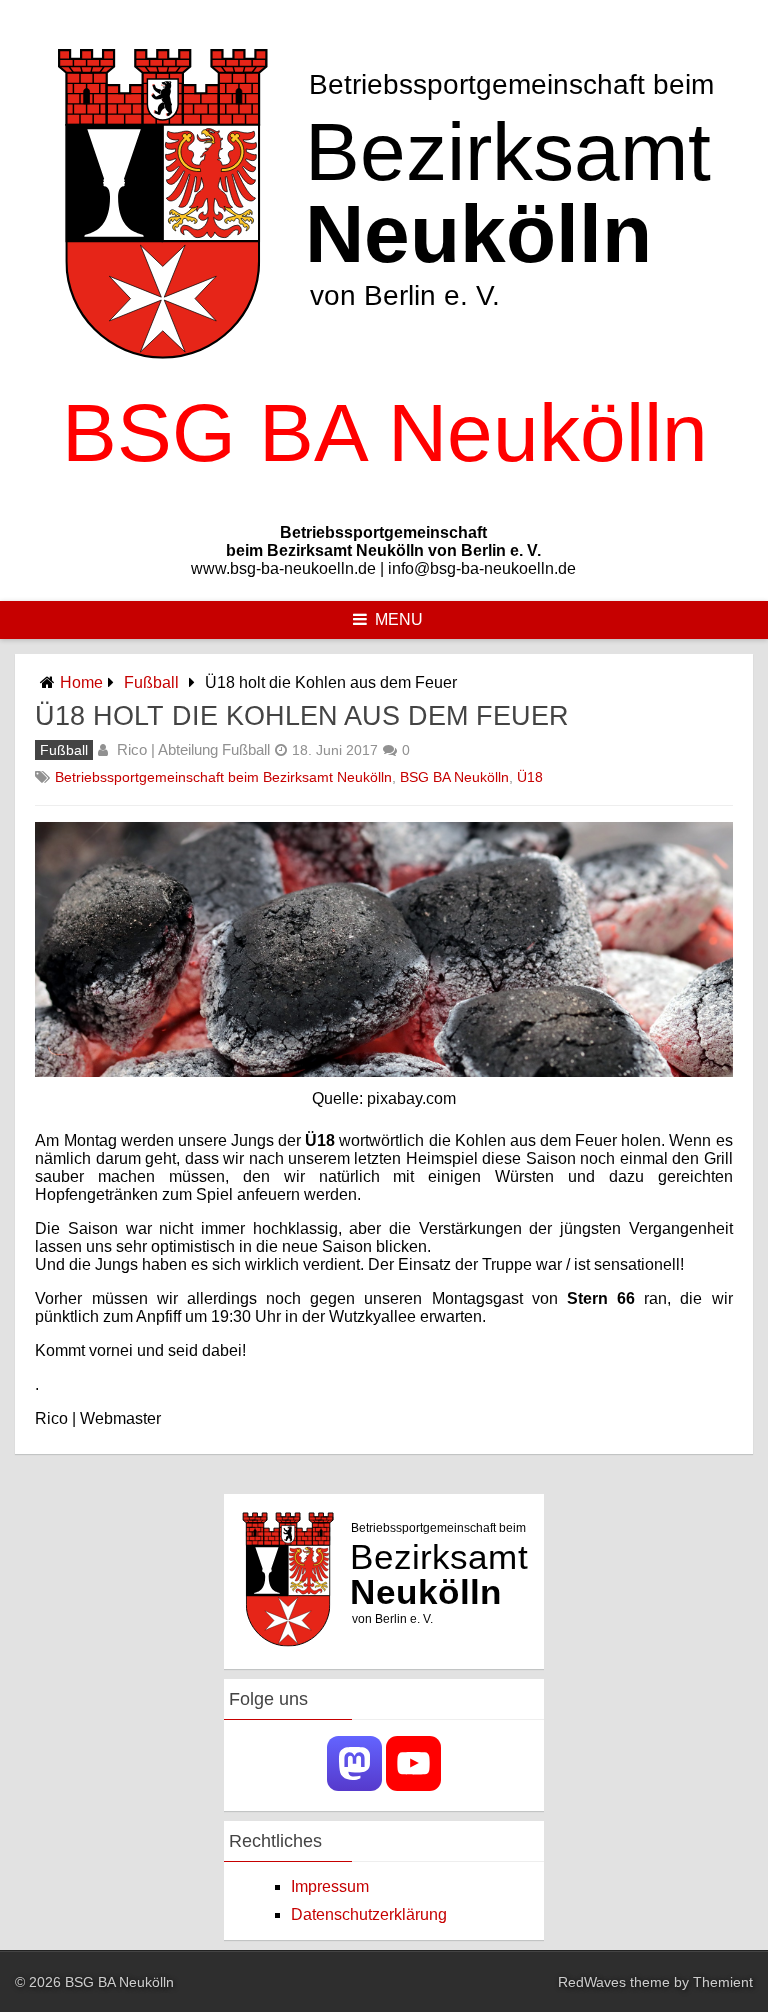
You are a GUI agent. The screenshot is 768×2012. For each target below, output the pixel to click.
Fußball (151, 682)
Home (81, 682)
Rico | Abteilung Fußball (193, 749)
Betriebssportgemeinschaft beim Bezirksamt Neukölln (223, 777)
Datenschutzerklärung (369, 1914)
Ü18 (530, 777)
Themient (723, 1982)
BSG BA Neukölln (454, 777)
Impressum (330, 1886)
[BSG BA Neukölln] (383, 498)
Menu (399, 619)
